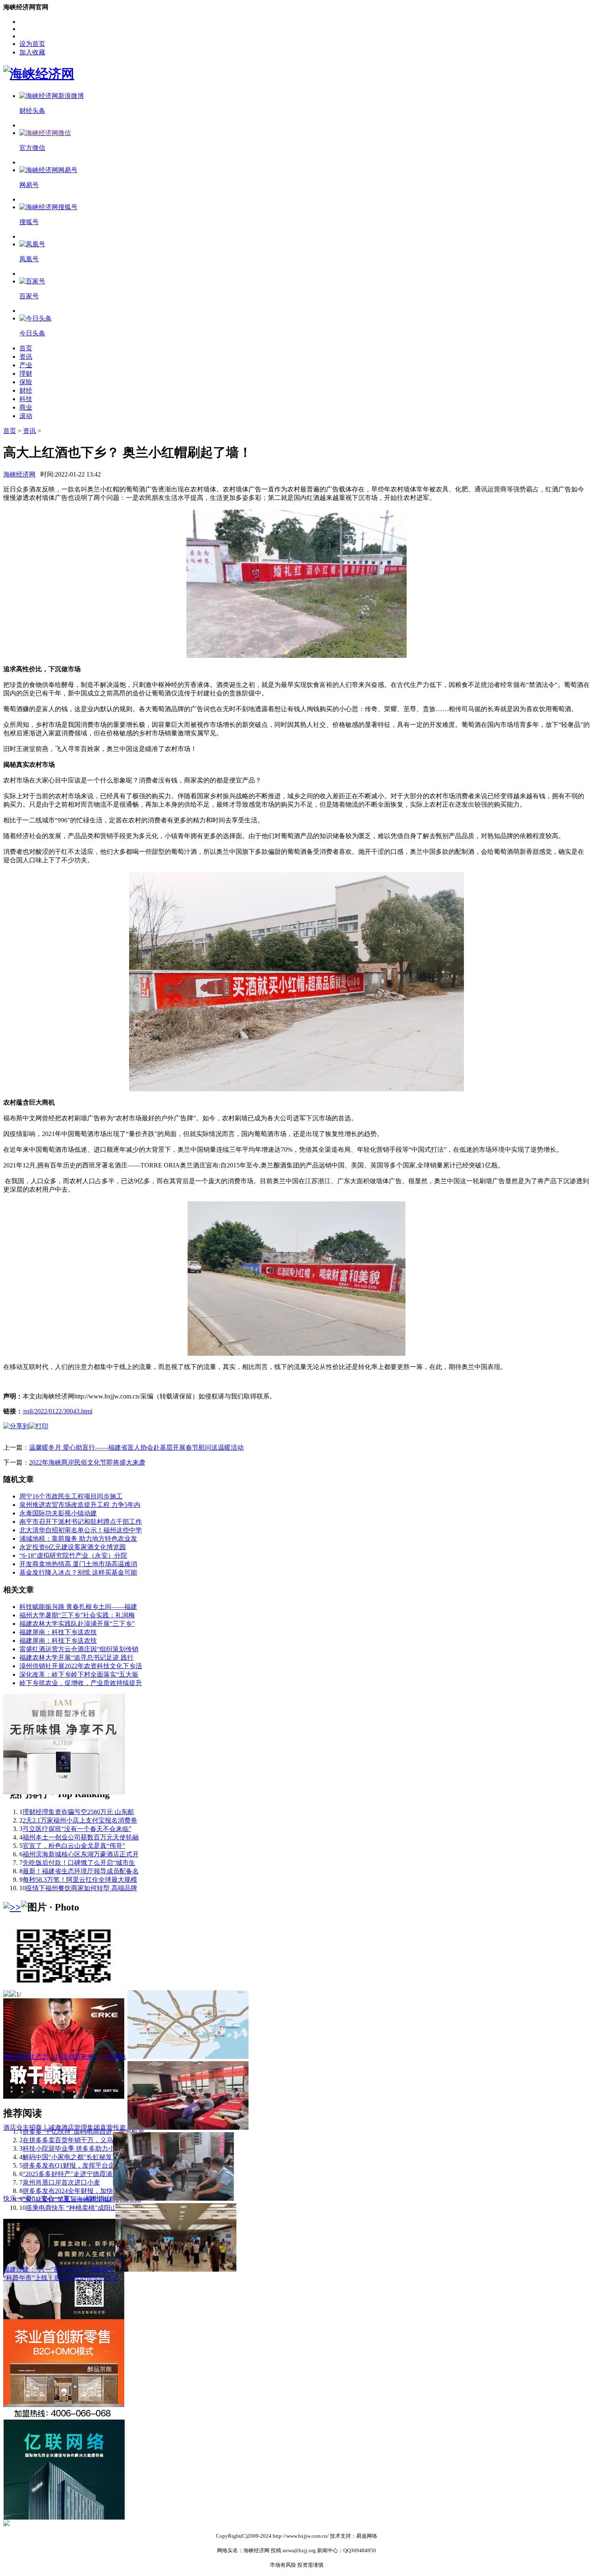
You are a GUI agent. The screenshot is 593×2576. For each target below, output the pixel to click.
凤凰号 (29, 259)
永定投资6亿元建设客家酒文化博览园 (73, 1547)
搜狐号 (29, 222)
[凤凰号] (32, 244)
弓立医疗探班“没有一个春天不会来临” (77, 1829)
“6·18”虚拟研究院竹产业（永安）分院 (73, 1555)
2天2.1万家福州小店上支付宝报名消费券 (80, 1820)
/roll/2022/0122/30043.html (57, 1411)
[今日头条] (35, 318)
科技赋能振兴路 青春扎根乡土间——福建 (78, 1607)
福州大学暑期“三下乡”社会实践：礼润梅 (77, 1615)
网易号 (29, 185)
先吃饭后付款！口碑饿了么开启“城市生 (79, 1863)
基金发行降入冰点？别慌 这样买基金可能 (78, 1572)
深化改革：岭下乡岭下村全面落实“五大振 (79, 1674)
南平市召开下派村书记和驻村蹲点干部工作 (81, 1522)
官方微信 (32, 148)
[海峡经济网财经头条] (52, 96)
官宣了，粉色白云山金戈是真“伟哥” (74, 1846)
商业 (26, 407)
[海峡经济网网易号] (48, 170)
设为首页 (32, 44)
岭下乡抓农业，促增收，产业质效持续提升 (81, 1683)
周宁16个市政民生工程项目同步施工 (71, 1496)
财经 (26, 390)
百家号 (29, 296)
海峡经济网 (19, 474)
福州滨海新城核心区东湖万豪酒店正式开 (81, 1854)
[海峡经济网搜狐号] (48, 207)
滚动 (26, 416)
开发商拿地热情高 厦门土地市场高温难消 (78, 1564)
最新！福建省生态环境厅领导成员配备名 (81, 1871)
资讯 (26, 357)
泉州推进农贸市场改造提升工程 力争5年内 (80, 1505)
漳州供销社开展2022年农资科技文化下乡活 (81, 1666)
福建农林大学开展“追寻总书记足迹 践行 (76, 1657)
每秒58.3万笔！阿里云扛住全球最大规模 (80, 1880)
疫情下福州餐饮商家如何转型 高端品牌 (81, 1888)
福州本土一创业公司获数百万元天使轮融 (81, 1837)
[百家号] (32, 281)
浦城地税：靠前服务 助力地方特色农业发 (78, 1539)
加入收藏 (32, 52)
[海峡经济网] (39, 74)
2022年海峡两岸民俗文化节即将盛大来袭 (87, 1462)
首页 (26, 348)
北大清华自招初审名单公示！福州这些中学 (81, 1530)
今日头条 (32, 333)
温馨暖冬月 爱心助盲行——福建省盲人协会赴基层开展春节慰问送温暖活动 (136, 1447)
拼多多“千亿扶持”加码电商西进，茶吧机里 (84, 2132)
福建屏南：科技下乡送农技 (58, 1632)
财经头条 (32, 111)
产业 (26, 365)
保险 (26, 382)
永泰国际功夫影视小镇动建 (58, 1513)
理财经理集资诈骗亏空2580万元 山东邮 (78, 1812)
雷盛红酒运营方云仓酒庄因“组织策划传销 (79, 1649)
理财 (26, 373)
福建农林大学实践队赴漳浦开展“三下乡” (77, 1624)
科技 (26, 399)
